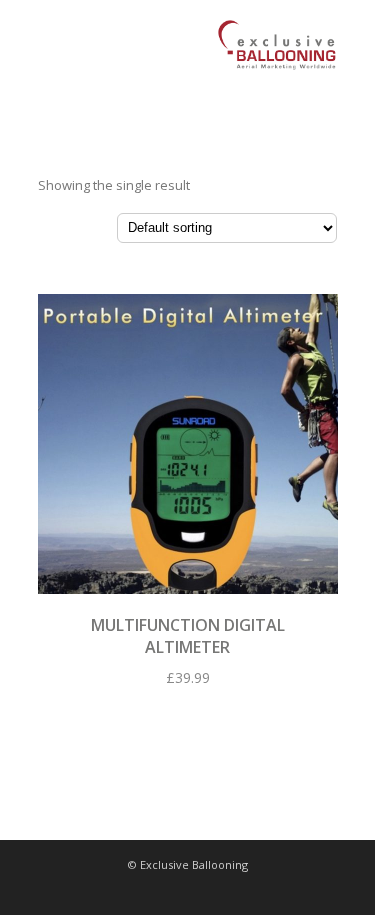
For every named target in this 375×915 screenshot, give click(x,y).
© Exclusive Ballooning (188, 864)
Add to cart (188, 438)
